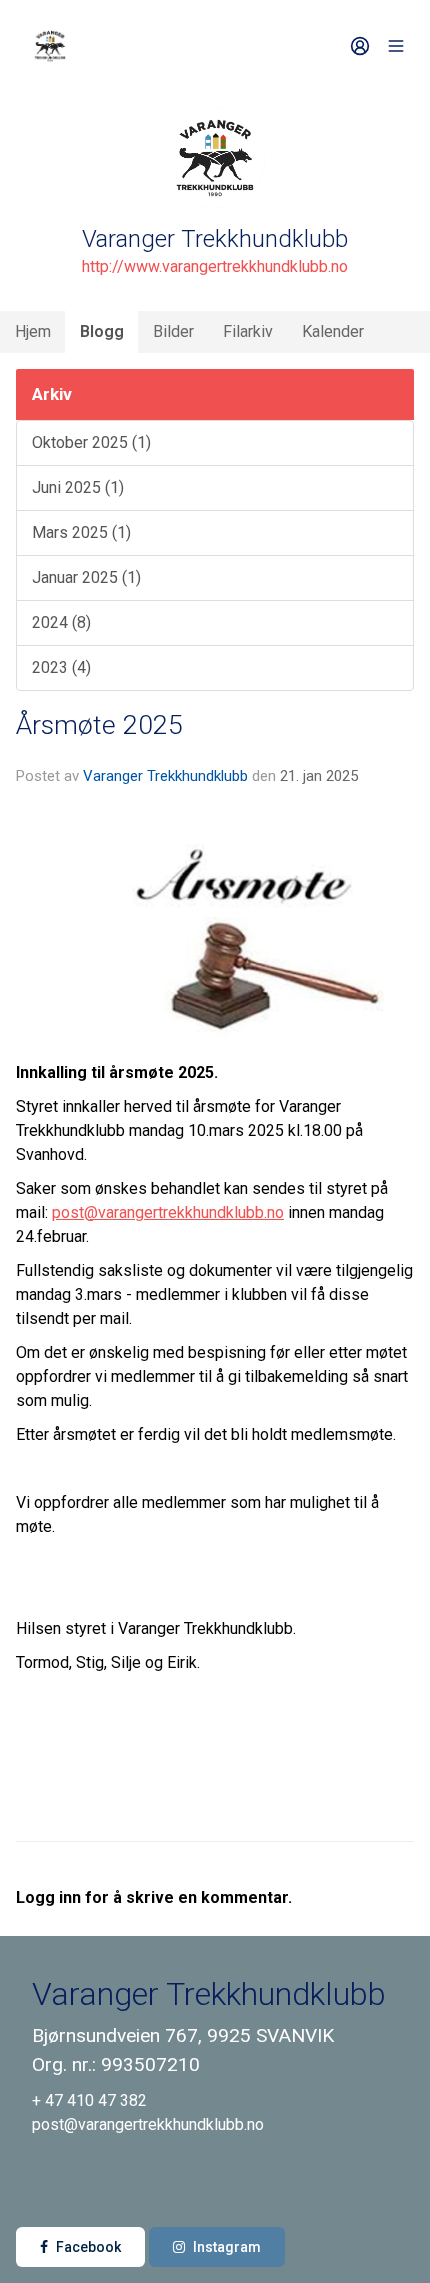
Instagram (227, 2247)
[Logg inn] (360, 46)
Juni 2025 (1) (78, 487)
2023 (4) (61, 667)
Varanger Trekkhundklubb (165, 776)
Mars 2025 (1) (81, 532)
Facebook (88, 2247)
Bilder (173, 331)
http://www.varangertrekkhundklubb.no (215, 266)
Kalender (333, 331)
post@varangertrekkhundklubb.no (168, 1212)
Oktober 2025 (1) (91, 442)
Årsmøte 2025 (99, 725)
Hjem (33, 331)
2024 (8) (61, 622)
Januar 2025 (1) (86, 577)
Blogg (102, 331)
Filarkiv (248, 331)
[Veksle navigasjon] (396, 46)
